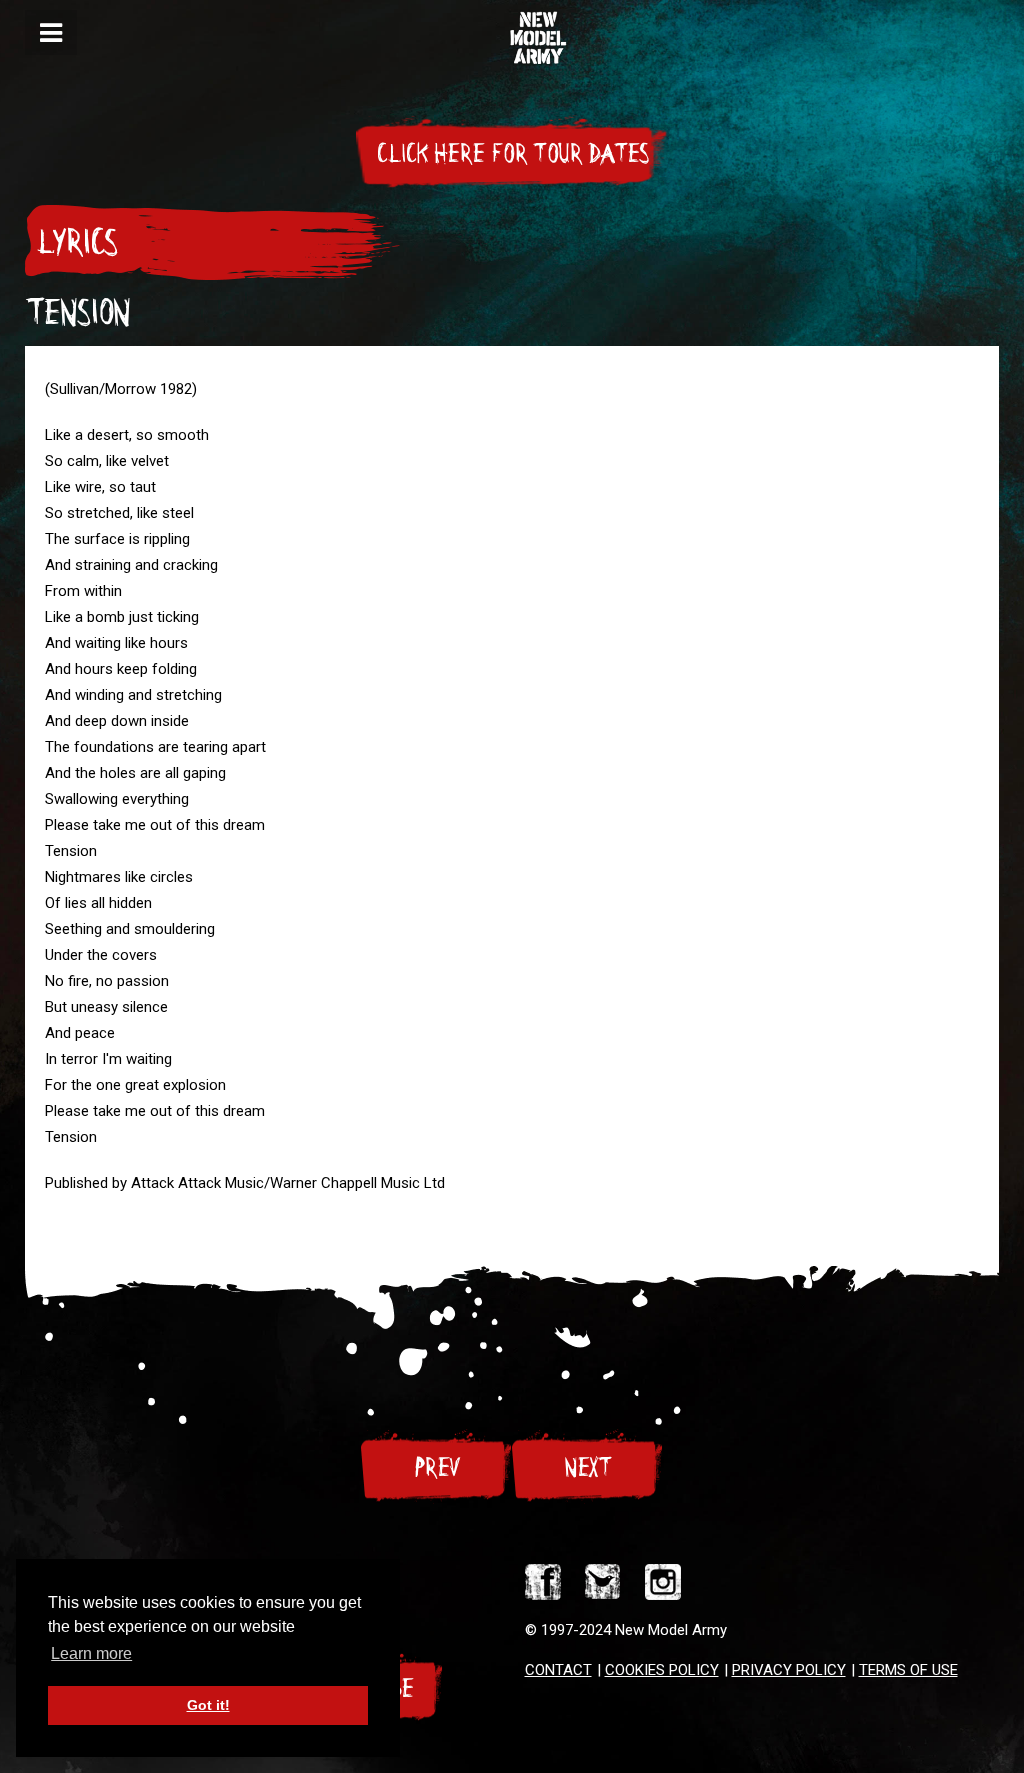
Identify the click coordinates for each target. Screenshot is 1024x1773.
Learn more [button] (91, 1653)
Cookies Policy (662, 1670)
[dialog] (51, 32)
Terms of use (908, 1670)
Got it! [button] (208, 1705)
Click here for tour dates (512, 154)
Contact (558, 1670)
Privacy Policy (789, 1670)
